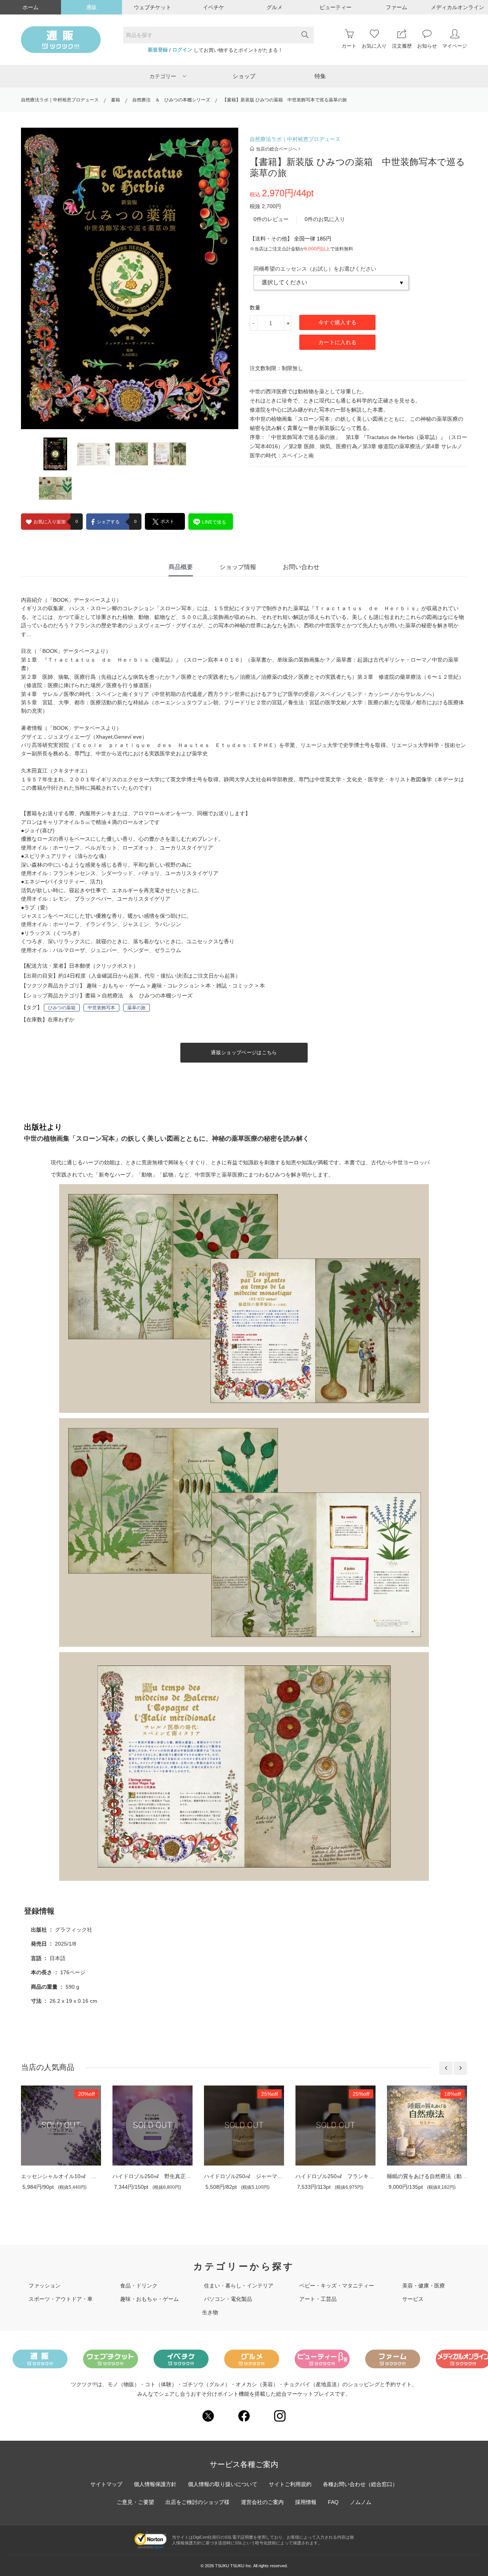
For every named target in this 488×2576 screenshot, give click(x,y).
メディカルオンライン (457, 7)
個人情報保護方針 (155, 2484)
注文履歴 (402, 46)
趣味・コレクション (175, 986)
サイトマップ (106, 2484)
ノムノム (361, 2502)
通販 (91, 7)
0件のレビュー (271, 219)
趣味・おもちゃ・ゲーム (116, 986)
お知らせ (427, 46)
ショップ (244, 76)
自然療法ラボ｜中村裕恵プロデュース (60, 100)
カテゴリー (163, 76)
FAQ (333, 2502)
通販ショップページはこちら (244, 1052)
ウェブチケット (152, 7)
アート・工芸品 (318, 2299)
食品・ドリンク (139, 2286)
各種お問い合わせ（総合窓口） (360, 2484)
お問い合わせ (301, 567)
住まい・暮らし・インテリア (239, 2286)
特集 (320, 76)
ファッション (45, 2286)
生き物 (210, 2312)
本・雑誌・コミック (230, 986)
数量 (255, 308)
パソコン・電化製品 (228, 2299)
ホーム (30, 7)
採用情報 (306, 2502)
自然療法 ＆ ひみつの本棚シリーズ (171, 100)
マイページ (455, 46)
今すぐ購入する (337, 322)
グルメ (274, 7)
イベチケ (213, 7)
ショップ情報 (238, 567)
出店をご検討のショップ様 (197, 2502)
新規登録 (158, 50)
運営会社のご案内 (262, 2502)
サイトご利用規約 (290, 2484)
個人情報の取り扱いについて (223, 2484)
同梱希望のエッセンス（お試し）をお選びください (315, 269)
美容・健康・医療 (424, 2286)
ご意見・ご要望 (135, 2502)
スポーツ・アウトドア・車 (61, 2299)
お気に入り (374, 46)
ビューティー (335, 7)
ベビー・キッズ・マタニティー (337, 2286)
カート (349, 46)
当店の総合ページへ (276, 149)
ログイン (182, 50)
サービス (413, 2299)
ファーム (396, 7)
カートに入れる (337, 342)
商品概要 (181, 567)
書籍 (116, 100)
